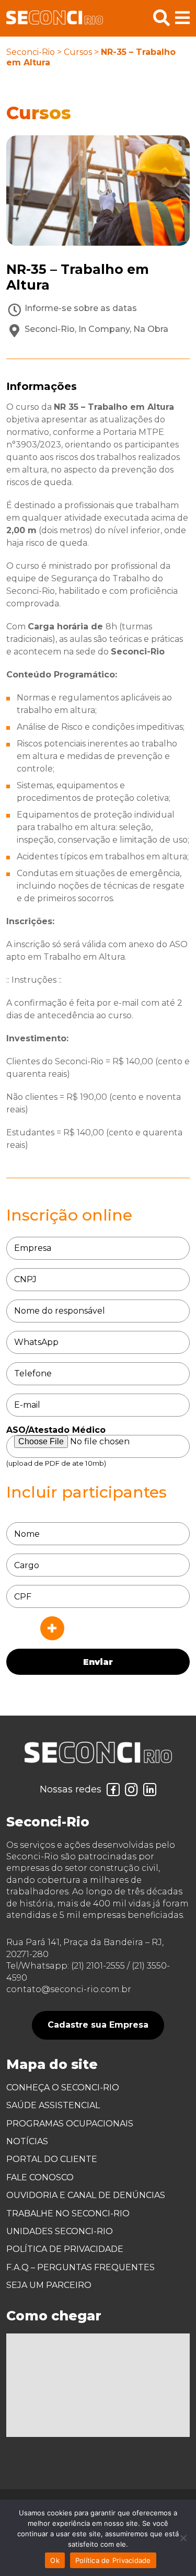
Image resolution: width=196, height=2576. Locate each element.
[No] (183, 2538)
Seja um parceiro (49, 2285)
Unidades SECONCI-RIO (60, 2231)
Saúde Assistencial (53, 2105)
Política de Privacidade (65, 2249)
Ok (55, 2560)
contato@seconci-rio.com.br (69, 1989)
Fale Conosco (40, 2177)
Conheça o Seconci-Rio (63, 2088)
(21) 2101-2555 (98, 1966)
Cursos (78, 52)
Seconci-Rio (31, 52)
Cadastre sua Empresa (98, 2025)
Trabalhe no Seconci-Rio (68, 2213)
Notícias (27, 2141)
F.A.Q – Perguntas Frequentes (80, 2267)
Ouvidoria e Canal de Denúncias (86, 2195)
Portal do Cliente (52, 2159)
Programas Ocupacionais (70, 2124)
